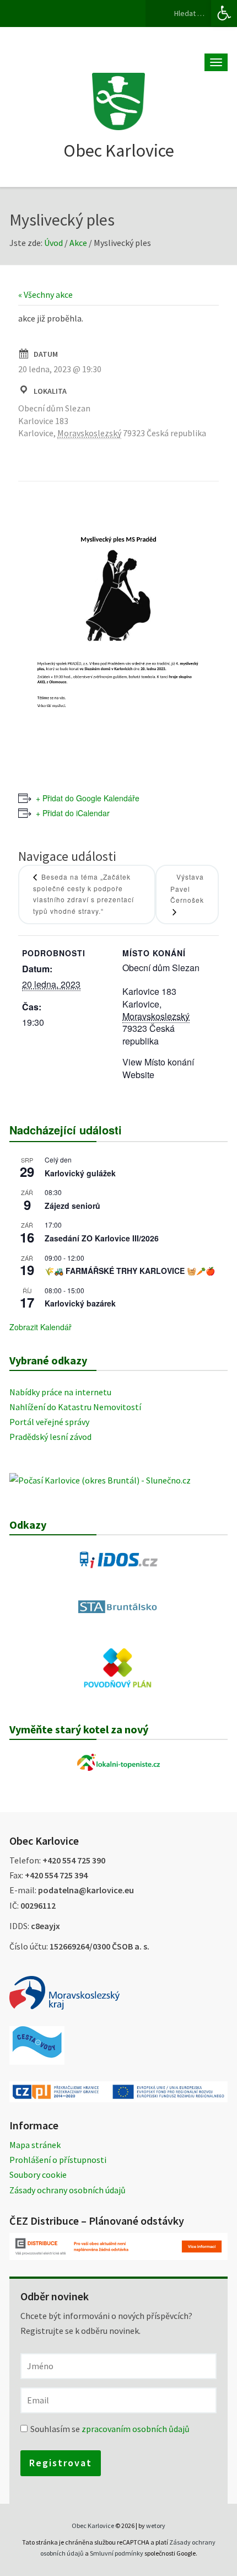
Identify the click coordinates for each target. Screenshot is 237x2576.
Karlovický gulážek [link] (80, 1173)
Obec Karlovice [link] (119, 151)
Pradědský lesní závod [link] (50, 1437)
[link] (224, 13)
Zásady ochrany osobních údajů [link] (68, 2190)
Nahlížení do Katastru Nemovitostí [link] (75, 1407)
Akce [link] (78, 243)
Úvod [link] (53, 243)
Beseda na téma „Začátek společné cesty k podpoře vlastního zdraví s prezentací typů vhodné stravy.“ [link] (84, 894)
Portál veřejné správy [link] (49, 1422)
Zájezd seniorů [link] (72, 1206)
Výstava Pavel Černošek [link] (187, 888)
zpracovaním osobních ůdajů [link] (136, 2429)
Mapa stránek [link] (35, 2145)
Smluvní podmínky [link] (117, 2553)
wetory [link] (156, 2526)
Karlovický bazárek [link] (80, 1303)
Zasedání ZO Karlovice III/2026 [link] (102, 1238)
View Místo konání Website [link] (158, 1068)
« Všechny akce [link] (45, 294)
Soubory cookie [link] (38, 2175)
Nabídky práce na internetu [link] (60, 1392)
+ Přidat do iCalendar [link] (73, 813)
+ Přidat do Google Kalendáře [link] (88, 798)
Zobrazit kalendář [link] (41, 1327)
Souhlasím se (110, 2429)
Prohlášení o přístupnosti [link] (58, 2160)
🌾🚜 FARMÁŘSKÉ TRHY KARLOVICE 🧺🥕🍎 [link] (130, 1271)
